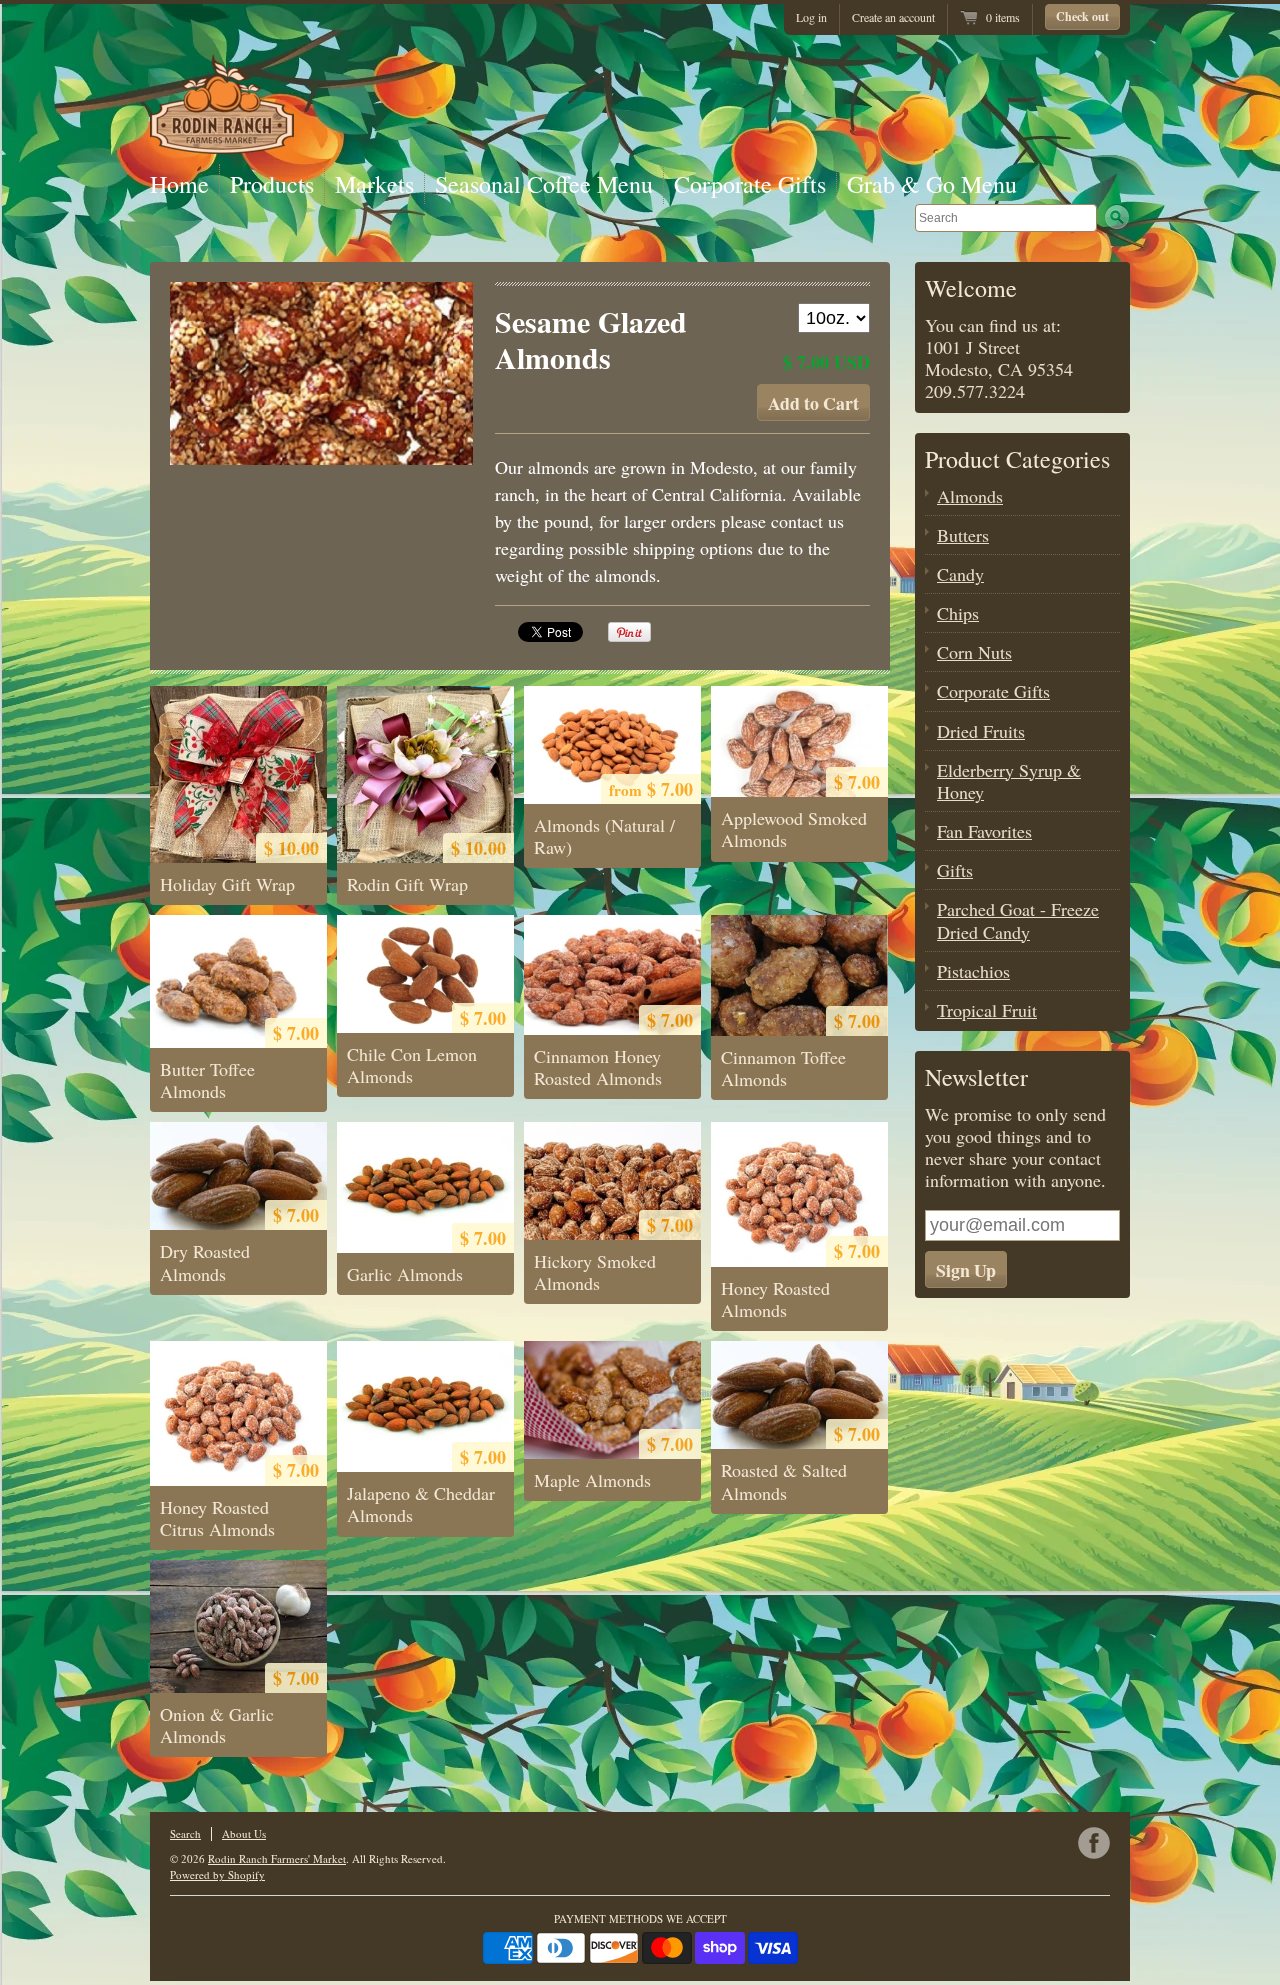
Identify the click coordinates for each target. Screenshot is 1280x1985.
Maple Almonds (592, 1480)
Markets (374, 184)
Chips (958, 613)
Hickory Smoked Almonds (595, 1272)
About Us (244, 1833)
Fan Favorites (984, 831)
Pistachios (973, 971)
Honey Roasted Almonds (775, 1299)
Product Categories (1017, 459)
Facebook (1094, 1843)
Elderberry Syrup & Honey (1009, 781)
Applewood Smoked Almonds (794, 829)
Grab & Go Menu (932, 184)
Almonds (970, 496)
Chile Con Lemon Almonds (412, 1065)
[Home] (222, 147)
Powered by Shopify (217, 1874)
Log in (811, 17)
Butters (963, 535)
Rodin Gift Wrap (407, 884)
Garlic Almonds (405, 1274)
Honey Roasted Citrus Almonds (217, 1518)
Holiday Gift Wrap (227, 884)
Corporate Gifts (750, 184)
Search (185, 1833)
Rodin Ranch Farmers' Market (277, 1858)
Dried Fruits (981, 731)
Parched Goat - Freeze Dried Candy (1018, 920)
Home (179, 184)
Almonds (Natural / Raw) (604, 836)
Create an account (893, 17)
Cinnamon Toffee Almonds (783, 1068)
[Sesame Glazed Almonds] (321, 373)
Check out (1082, 16)
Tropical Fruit (987, 1010)
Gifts (955, 870)
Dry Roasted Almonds (205, 1262)
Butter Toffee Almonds (207, 1080)
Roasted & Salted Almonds (784, 1481)
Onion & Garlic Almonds (217, 1725)
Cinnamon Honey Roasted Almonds (598, 1067)
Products (272, 184)
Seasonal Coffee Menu (544, 184)
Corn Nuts (974, 652)
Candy (960, 574)
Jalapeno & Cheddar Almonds (421, 1504)
